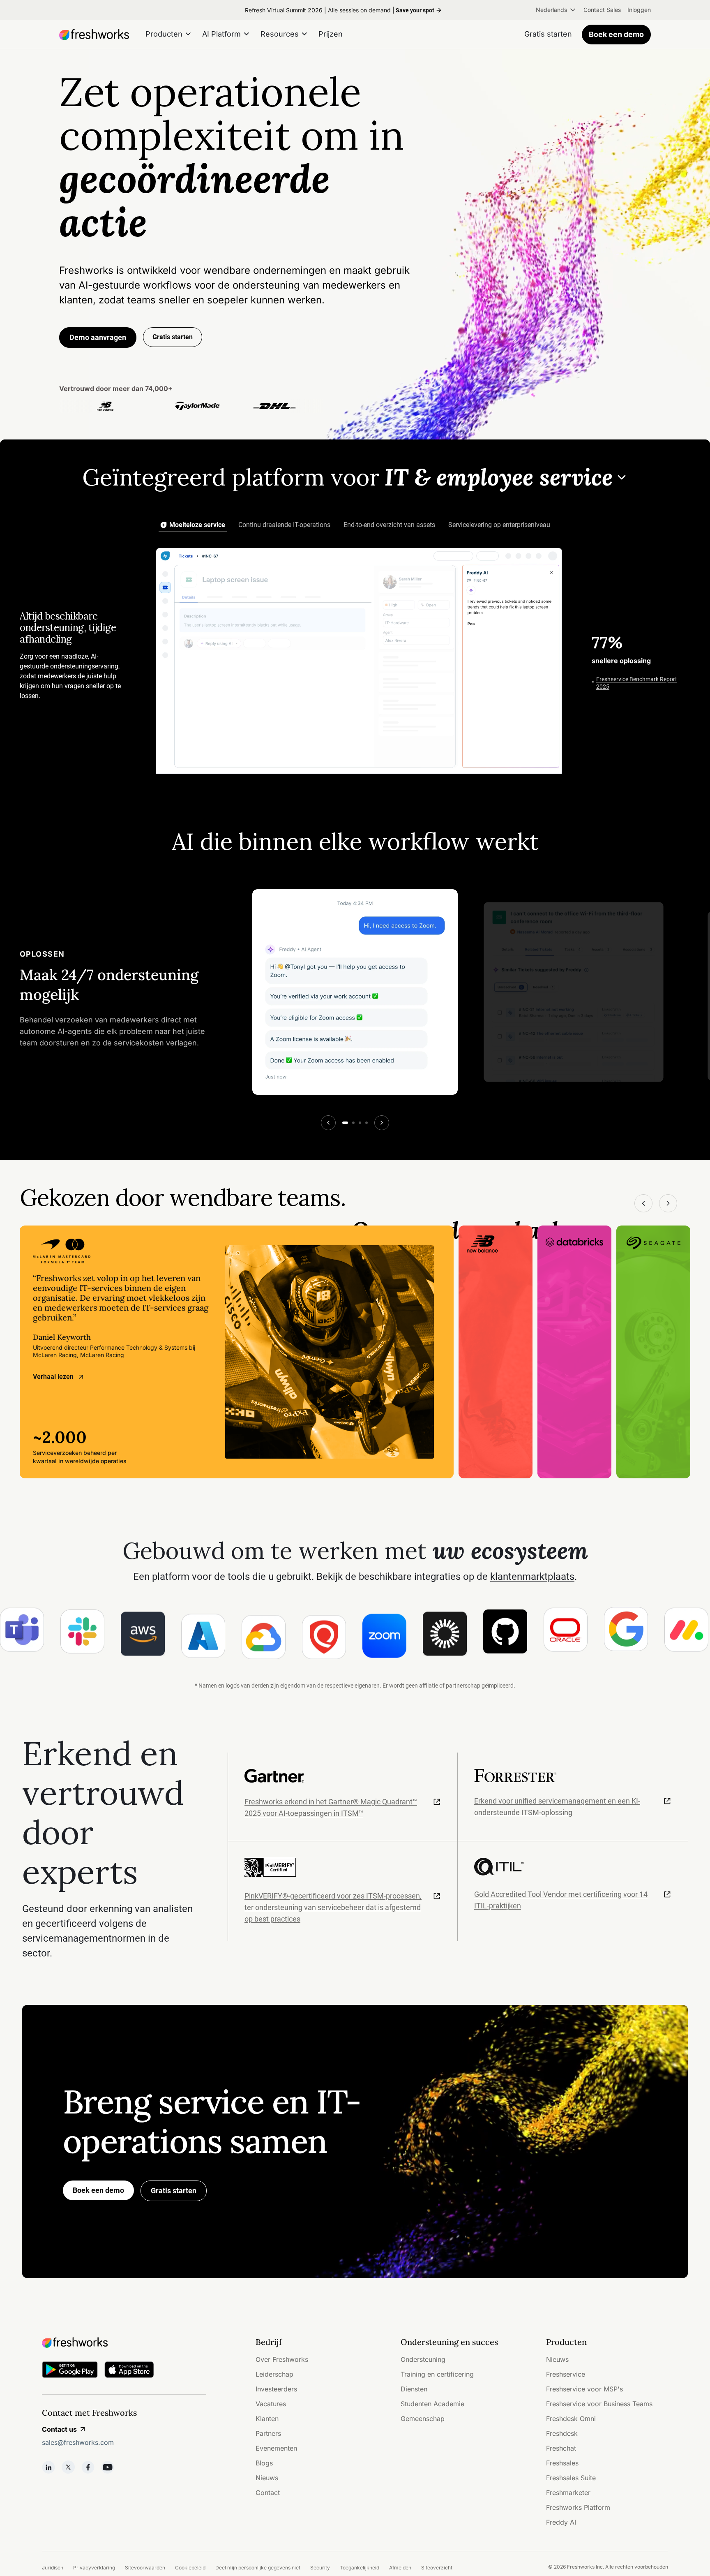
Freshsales (562, 2463)
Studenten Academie (432, 2404)
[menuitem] (556, 10)
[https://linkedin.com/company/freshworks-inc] (48, 2467)
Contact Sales (602, 10)
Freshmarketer (568, 2493)
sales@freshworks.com (78, 2442)
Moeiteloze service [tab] (197, 525)
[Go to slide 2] (353, 1123)
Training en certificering (437, 2374)
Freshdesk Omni (571, 2419)
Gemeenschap (423, 2419)
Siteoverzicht (437, 2568)
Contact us (59, 2429)
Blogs (264, 2463)
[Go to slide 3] (360, 1123)
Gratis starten (174, 2191)
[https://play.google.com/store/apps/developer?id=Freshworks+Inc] (70, 2371)
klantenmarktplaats (532, 1577)
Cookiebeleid (190, 2568)
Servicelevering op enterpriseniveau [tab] (499, 525)
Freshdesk (562, 2433)
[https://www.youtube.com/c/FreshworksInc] (108, 2467)
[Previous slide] (328, 1123)
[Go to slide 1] (345, 1123)
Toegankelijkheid (360, 2568)
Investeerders (276, 2389)
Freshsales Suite (571, 2478)
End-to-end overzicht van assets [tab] (389, 525)
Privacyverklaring (94, 2568)
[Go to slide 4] (367, 1123)
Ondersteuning (423, 2359)
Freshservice (566, 2374)
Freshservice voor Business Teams (599, 2404)
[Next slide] (382, 1123)
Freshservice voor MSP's (584, 2389)
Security (320, 2568)
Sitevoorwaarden (145, 2568)
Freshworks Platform (578, 2507)
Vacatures (271, 2404)
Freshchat (561, 2448)
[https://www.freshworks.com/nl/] (94, 35)
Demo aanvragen (98, 337)
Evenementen (276, 2448)
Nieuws (267, 2478)
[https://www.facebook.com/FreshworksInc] (88, 2467)
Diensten (414, 2389)
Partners (268, 2433)
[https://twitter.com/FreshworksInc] (68, 2467)
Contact (268, 2493)
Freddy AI (561, 2522)
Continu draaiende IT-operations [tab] (284, 525)
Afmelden (400, 2568)
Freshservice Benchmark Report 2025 (637, 682)
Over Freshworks (282, 2359)
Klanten (267, 2419)
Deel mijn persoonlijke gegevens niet (258, 2568)
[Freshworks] (124, 2342)
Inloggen (639, 10)
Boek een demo (616, 34)
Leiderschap (274, 2374)
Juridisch (53, 2568)
